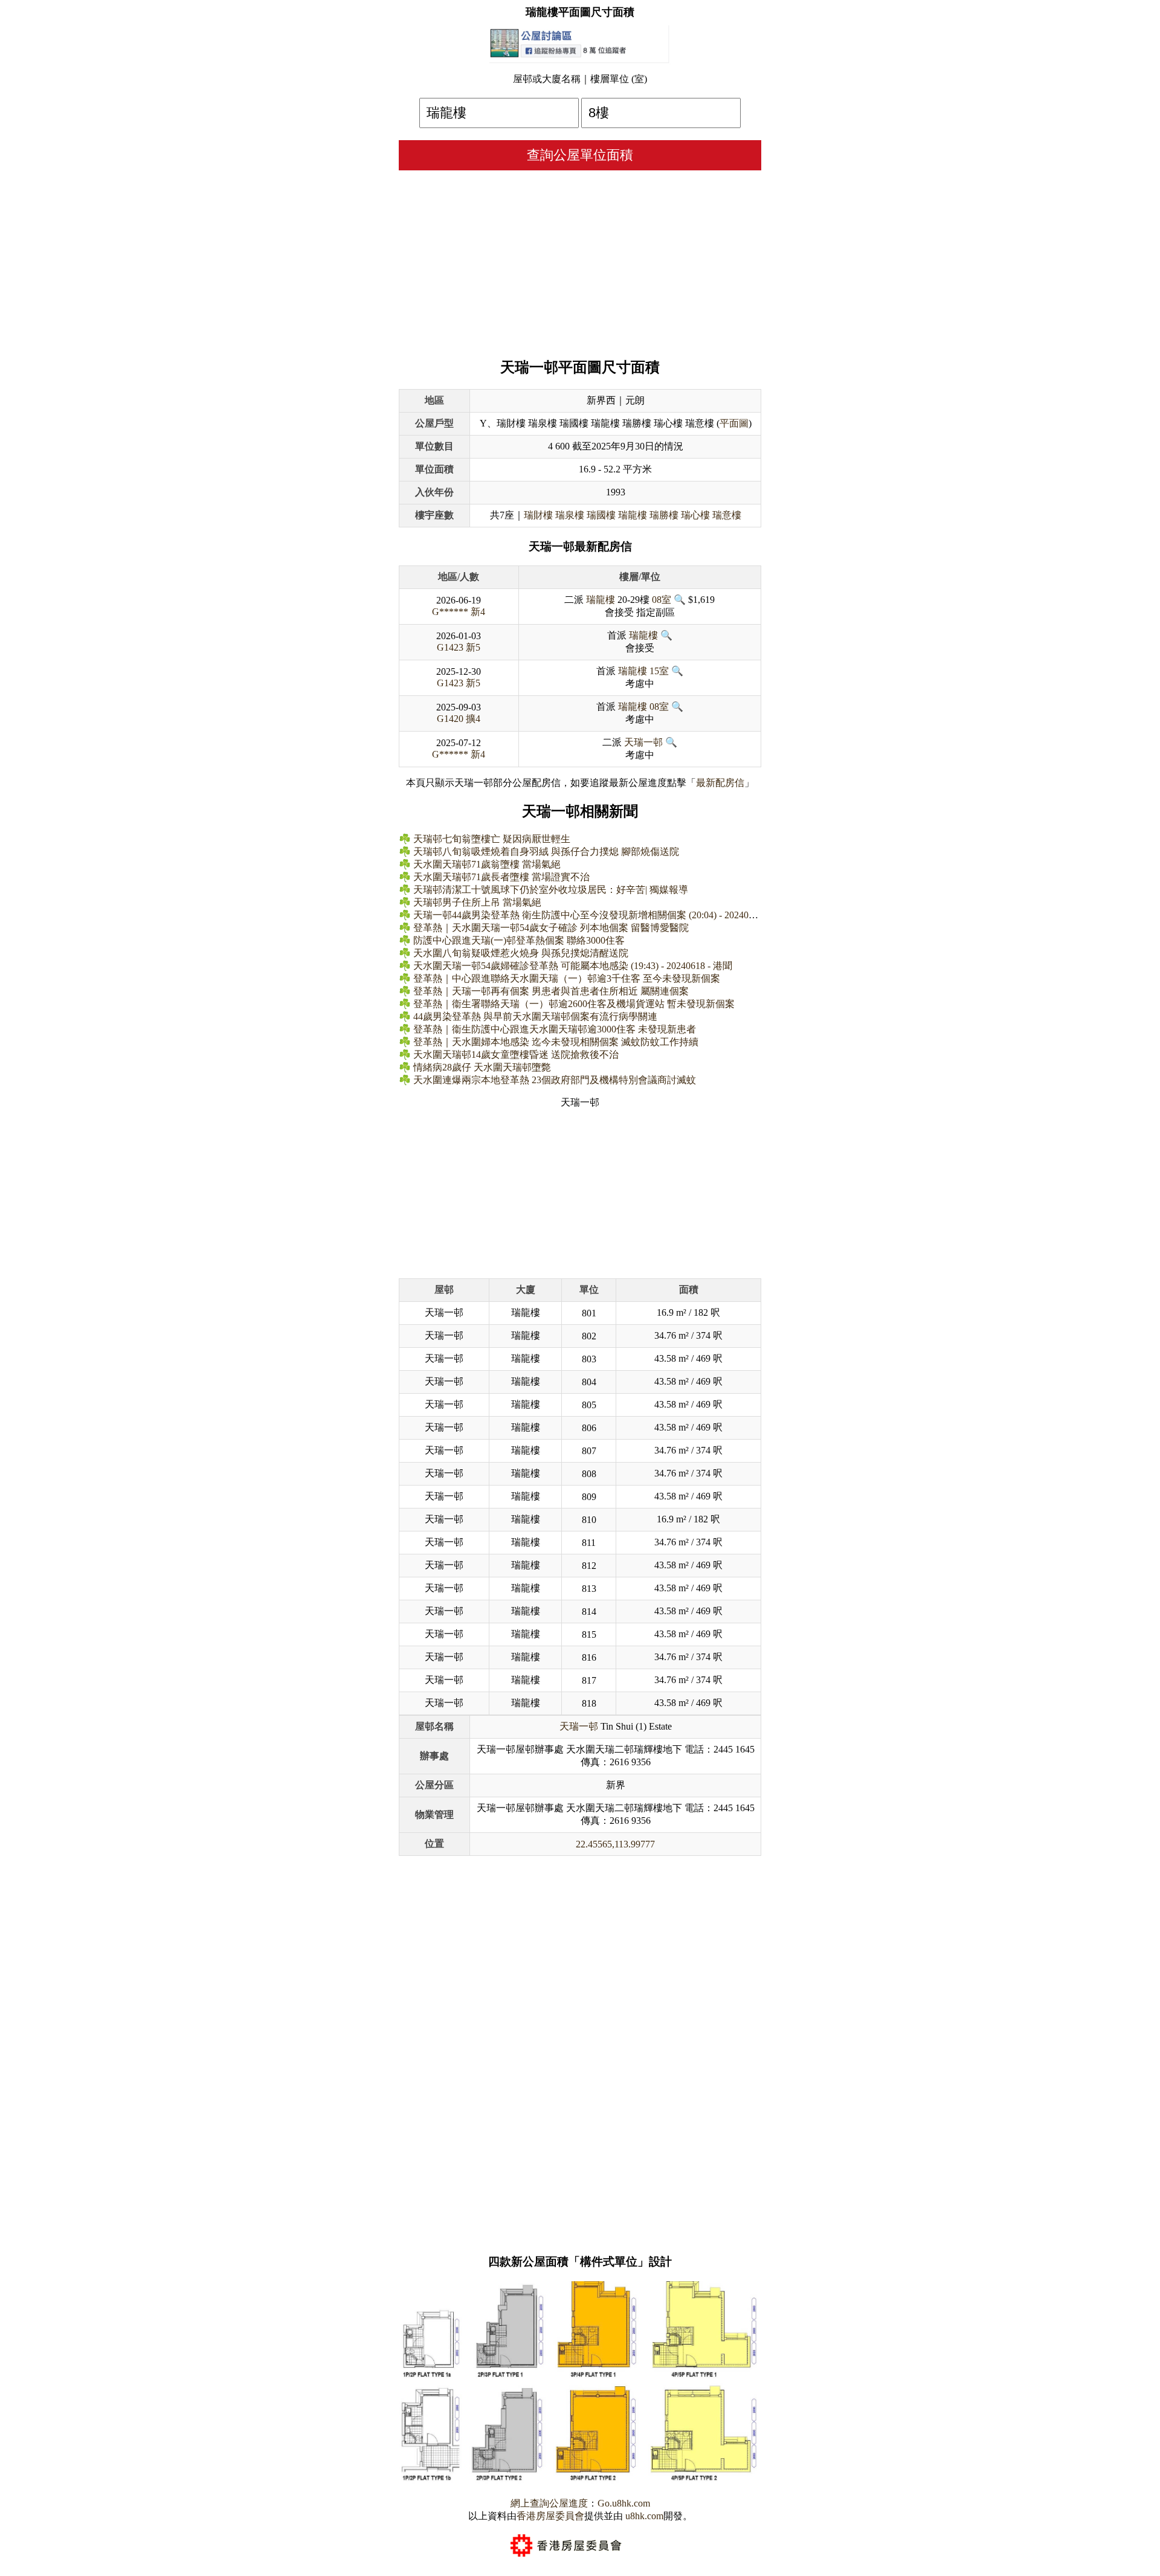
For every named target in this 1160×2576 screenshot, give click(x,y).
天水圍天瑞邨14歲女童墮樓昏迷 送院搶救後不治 (516, 1055)
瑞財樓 (538, 515)
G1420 (450, 719)
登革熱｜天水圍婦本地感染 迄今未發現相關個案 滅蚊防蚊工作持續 (556, 1042)
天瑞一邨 (643, 742)
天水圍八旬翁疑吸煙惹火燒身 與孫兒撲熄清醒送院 (521, 953)
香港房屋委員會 (550, 2516)
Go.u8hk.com (624, 2503)
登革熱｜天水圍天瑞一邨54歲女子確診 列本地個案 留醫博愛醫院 (551, 928)
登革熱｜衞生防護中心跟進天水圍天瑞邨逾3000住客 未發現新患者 (555, 1029)
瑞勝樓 (664, 515)
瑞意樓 (727, 515)
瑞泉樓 (570, 515)
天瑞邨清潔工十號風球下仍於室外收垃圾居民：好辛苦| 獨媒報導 (551, 890)
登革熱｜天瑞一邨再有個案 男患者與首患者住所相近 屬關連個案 (551, 991)
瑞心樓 (695, 515)
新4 (478, 612)
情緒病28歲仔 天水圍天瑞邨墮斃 (482, 1067)
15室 (659, 671)
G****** (450, 612)
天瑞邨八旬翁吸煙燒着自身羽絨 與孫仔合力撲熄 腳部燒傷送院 (546, 852)
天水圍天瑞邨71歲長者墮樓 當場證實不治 (501, 877)
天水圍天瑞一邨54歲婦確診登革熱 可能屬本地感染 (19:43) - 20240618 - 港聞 (573, 966)
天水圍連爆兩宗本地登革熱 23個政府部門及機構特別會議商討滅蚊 (555, 1080)
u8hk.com (643, 2516)
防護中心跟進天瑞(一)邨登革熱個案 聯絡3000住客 (519, 940)
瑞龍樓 (633, 515)
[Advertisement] (580, 261)
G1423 (450, 647)
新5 (473, 647)
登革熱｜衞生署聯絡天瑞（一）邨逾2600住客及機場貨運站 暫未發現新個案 (574, 1004)
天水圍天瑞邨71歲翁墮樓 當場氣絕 (487, 864)
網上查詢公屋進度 (549, 2503)
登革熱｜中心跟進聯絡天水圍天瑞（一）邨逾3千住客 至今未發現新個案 (567, 978)
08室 (662, 600)
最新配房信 (720, 783)
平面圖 (734, 423)
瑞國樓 (601, 515)
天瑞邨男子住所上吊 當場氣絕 (477, 902)
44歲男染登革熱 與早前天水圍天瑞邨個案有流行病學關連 (535, 1016)
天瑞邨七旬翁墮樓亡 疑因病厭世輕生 (492, 839)
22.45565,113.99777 (615, 1844)
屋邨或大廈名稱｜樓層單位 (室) (580, 79)
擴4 (473, 719)
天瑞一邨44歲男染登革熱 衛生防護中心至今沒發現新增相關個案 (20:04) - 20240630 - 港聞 (602, 915)
